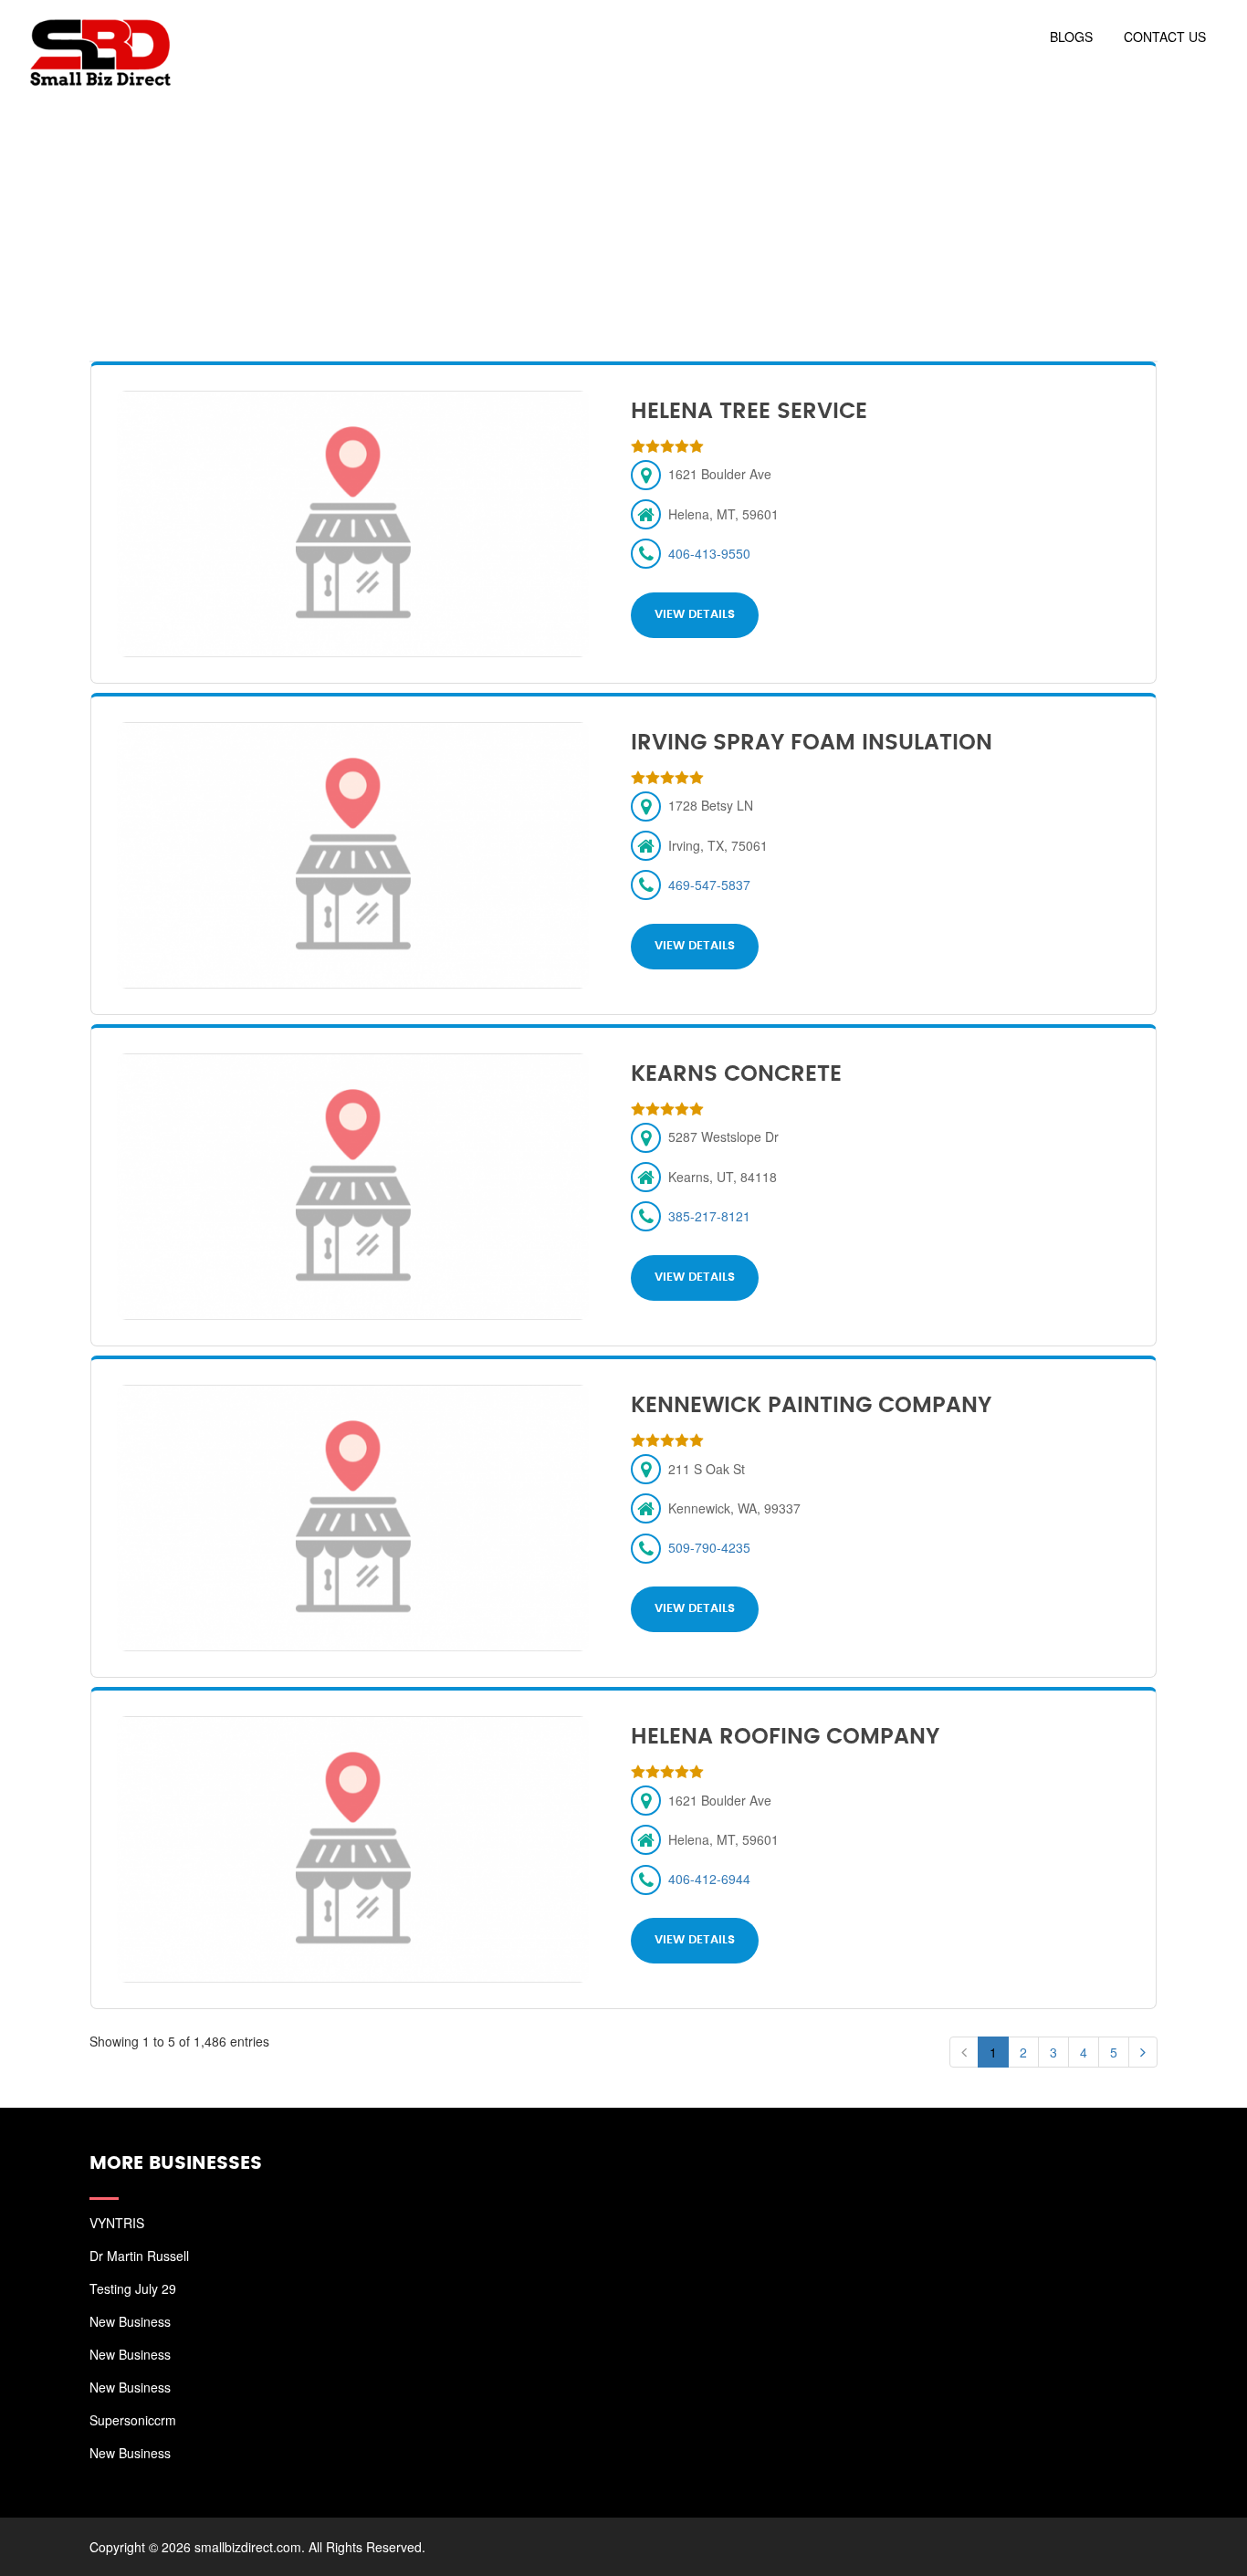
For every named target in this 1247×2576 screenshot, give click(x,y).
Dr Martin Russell (139, 2256)
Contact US (1165, 37)
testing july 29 (133, 2288)
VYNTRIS (117, 2223)
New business (130, 2321)
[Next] (1143, 2052)
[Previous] (964, 2052)
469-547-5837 (709, 885)
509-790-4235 (709, 1547)
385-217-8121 (709, 1216)
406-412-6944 (709, 1879)
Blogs (1071, 37)
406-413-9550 (709, 553)
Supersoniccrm (133, 2420)
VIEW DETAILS (695, 615)
